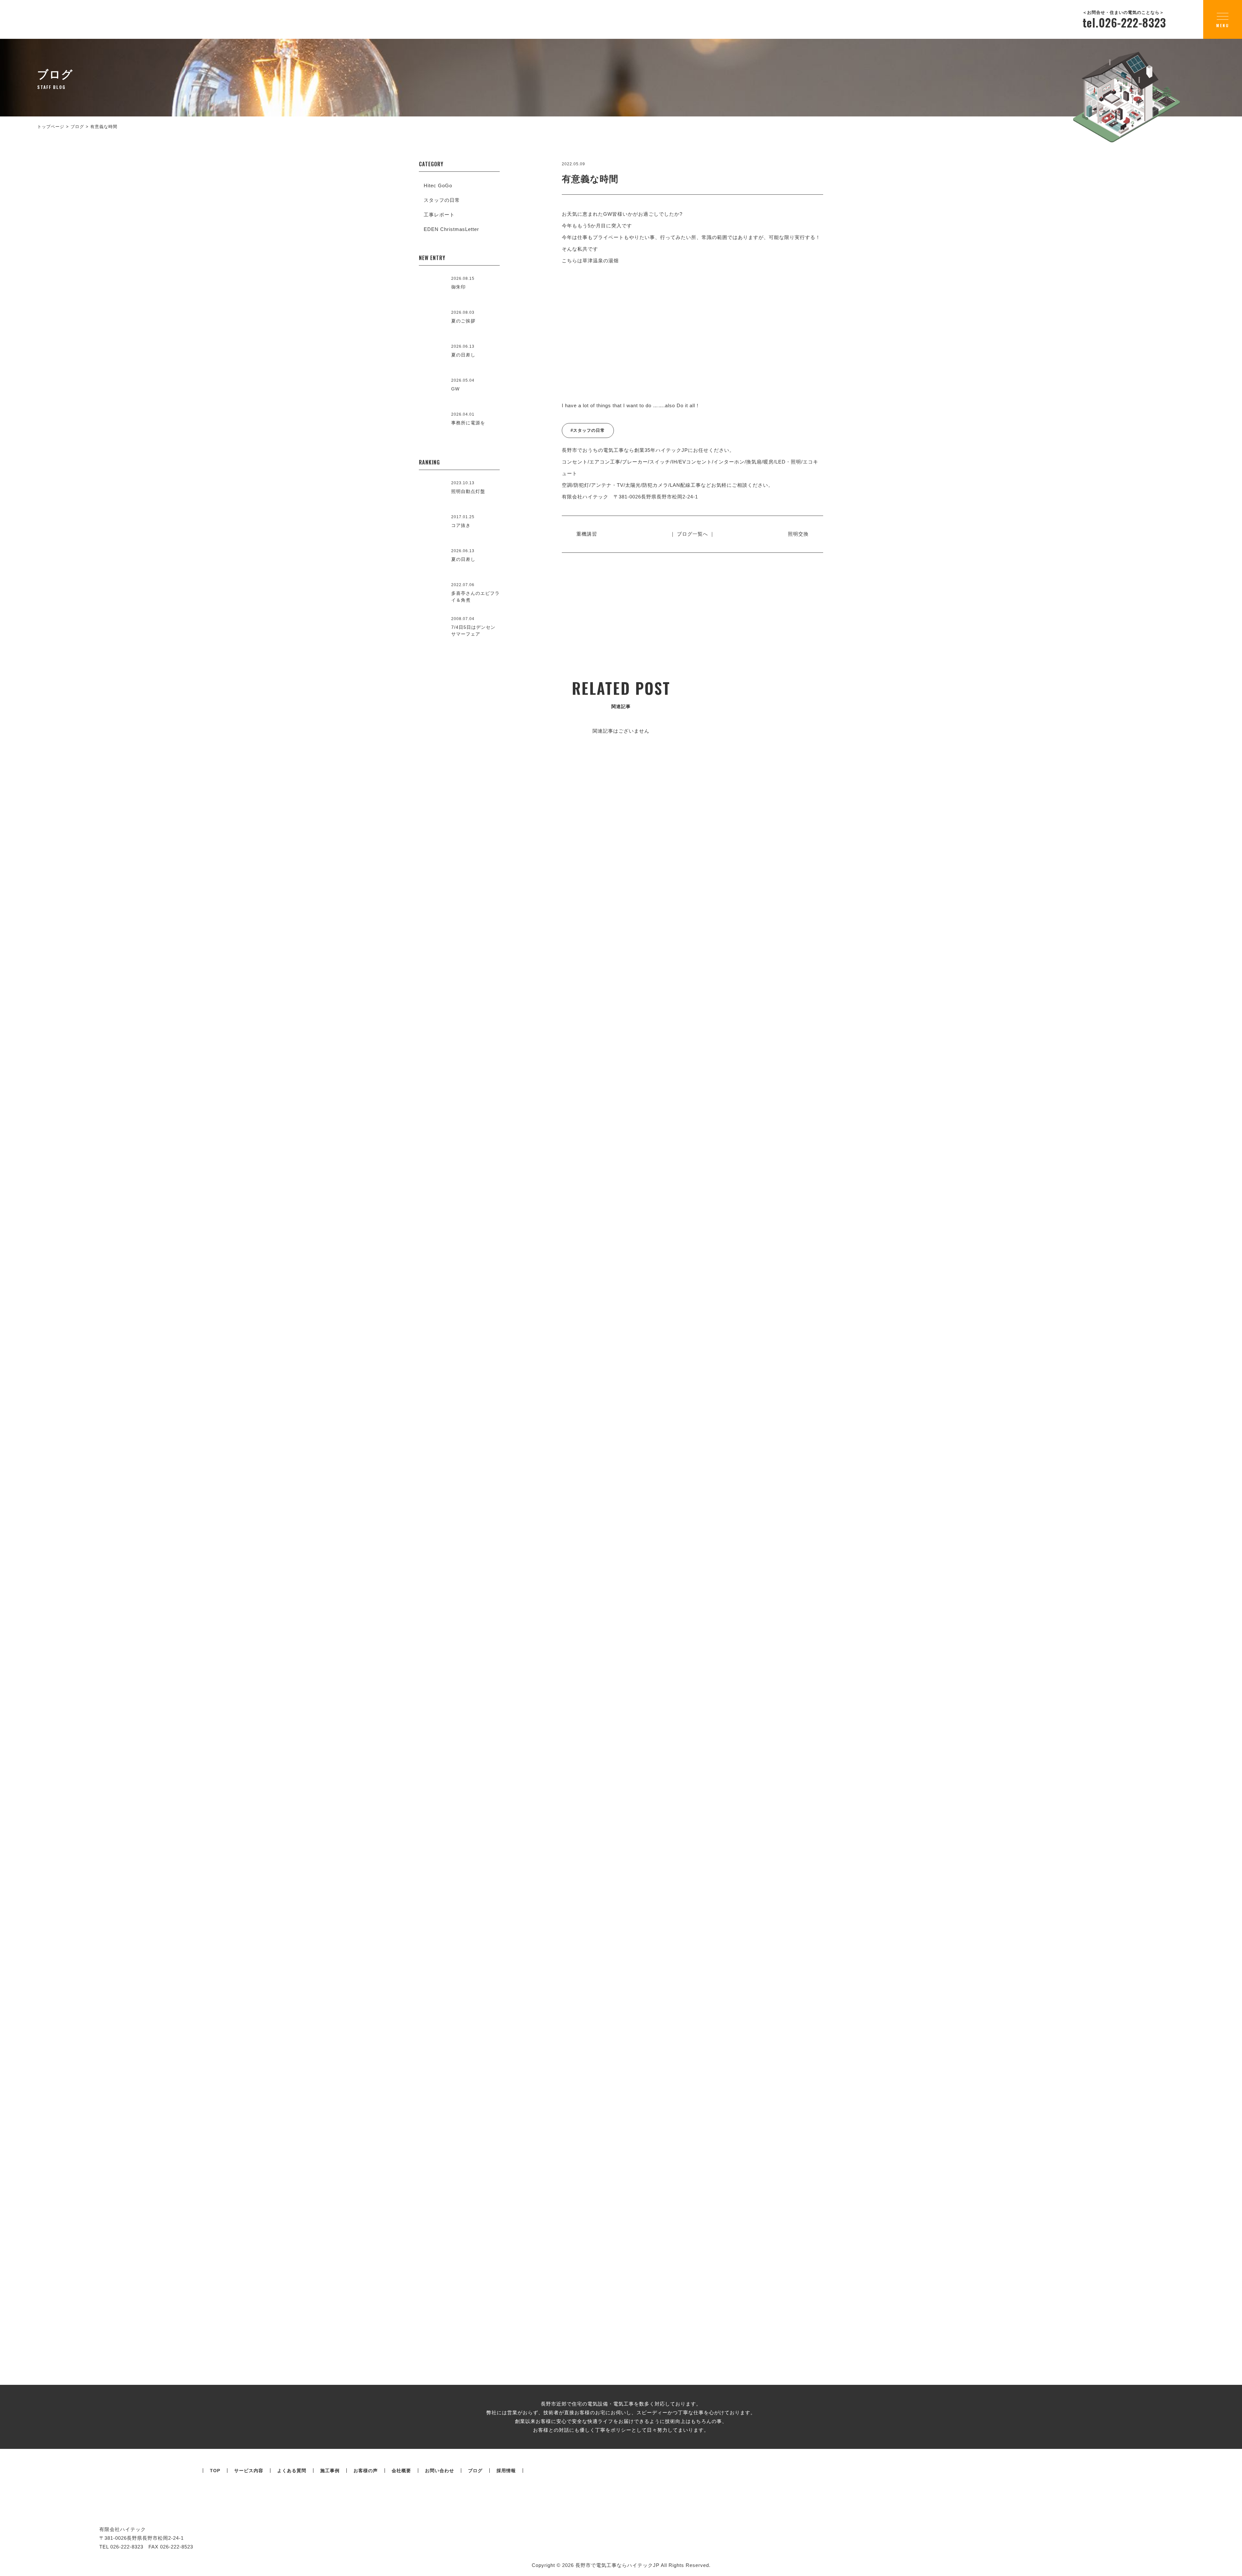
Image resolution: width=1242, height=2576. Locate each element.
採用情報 (506, 2471)
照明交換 (798, 534)
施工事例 (330, 2471)
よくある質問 (292, 2471)
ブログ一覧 (621, 1981)
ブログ (475, 2471)
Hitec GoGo (438, 186)
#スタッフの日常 (588, 430)
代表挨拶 (338, 1579)
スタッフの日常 (442, 200)
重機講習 (587, 534)
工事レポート (439, 215)
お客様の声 (366, 2471)
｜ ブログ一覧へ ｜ (692, 534)
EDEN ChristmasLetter (451, 229)
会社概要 (918, 1438)
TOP (215, 2471)
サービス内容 (249, 2471)
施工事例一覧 (621, 1101)
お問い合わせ (440, 2471)
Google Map (1118, 1390)
